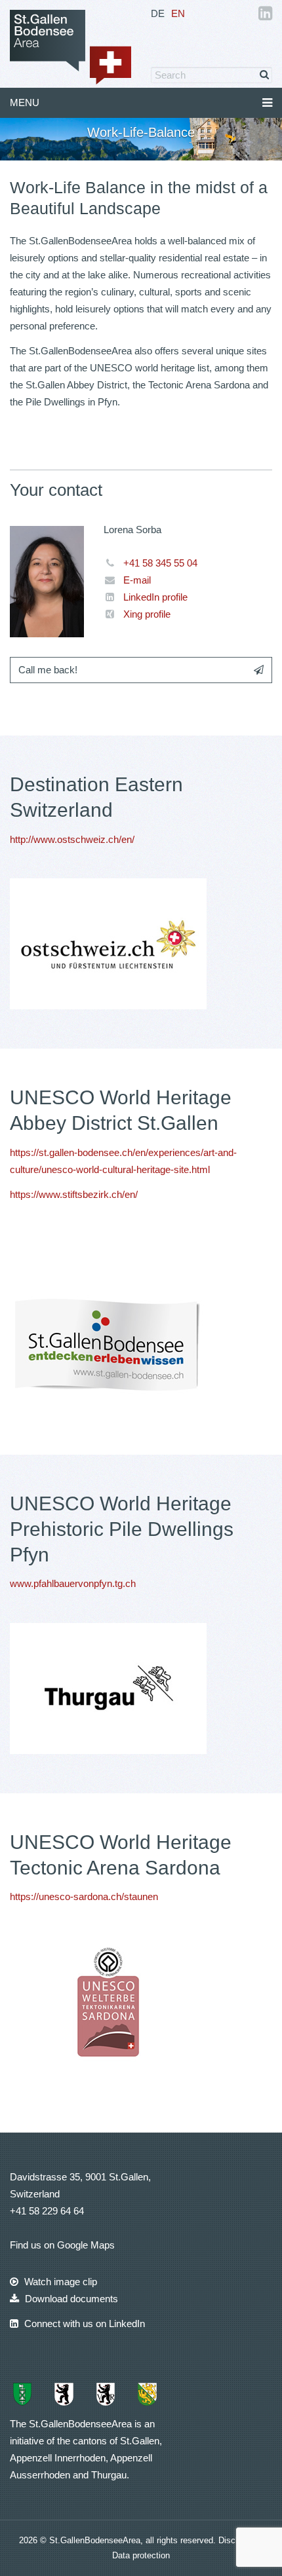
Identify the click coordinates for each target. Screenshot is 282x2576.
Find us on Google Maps (62, 2245)
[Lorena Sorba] (47, 581)
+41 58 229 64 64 (47, 2211)
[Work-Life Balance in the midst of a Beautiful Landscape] (108, 1688)
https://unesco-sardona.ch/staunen (84, 1896)
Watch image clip (59, 2282)
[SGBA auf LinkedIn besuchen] (265, 15)
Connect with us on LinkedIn (83, 2324)
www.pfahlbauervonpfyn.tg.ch (73, 1583)
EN (178, 13)
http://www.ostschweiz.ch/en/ (72, 839)
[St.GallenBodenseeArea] (70, 46)
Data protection (141, 2555)
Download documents (70, 2299)
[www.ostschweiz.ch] (108, 943)
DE (158, 13)
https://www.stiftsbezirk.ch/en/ (74, 1194)
